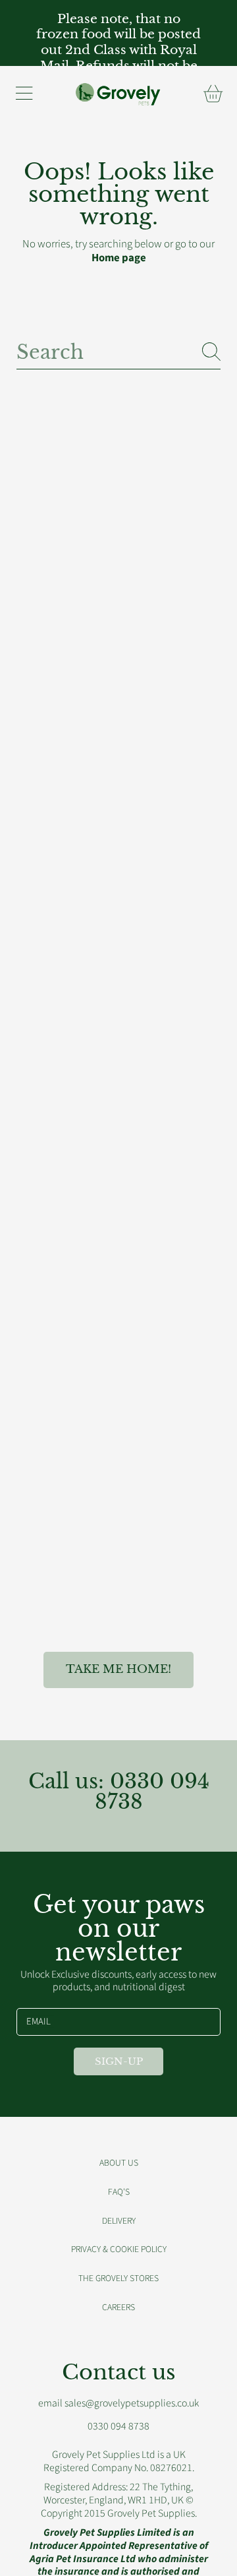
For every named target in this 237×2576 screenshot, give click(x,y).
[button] (24, 94)
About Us (119, 2163)
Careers (118, 2307)
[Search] (211, 352)
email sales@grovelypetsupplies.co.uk (118, 2403)
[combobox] (118, 351)
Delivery (119, 2221)
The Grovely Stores (118, 2278)
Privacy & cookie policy (119, 2249)
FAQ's (119, 2192)
